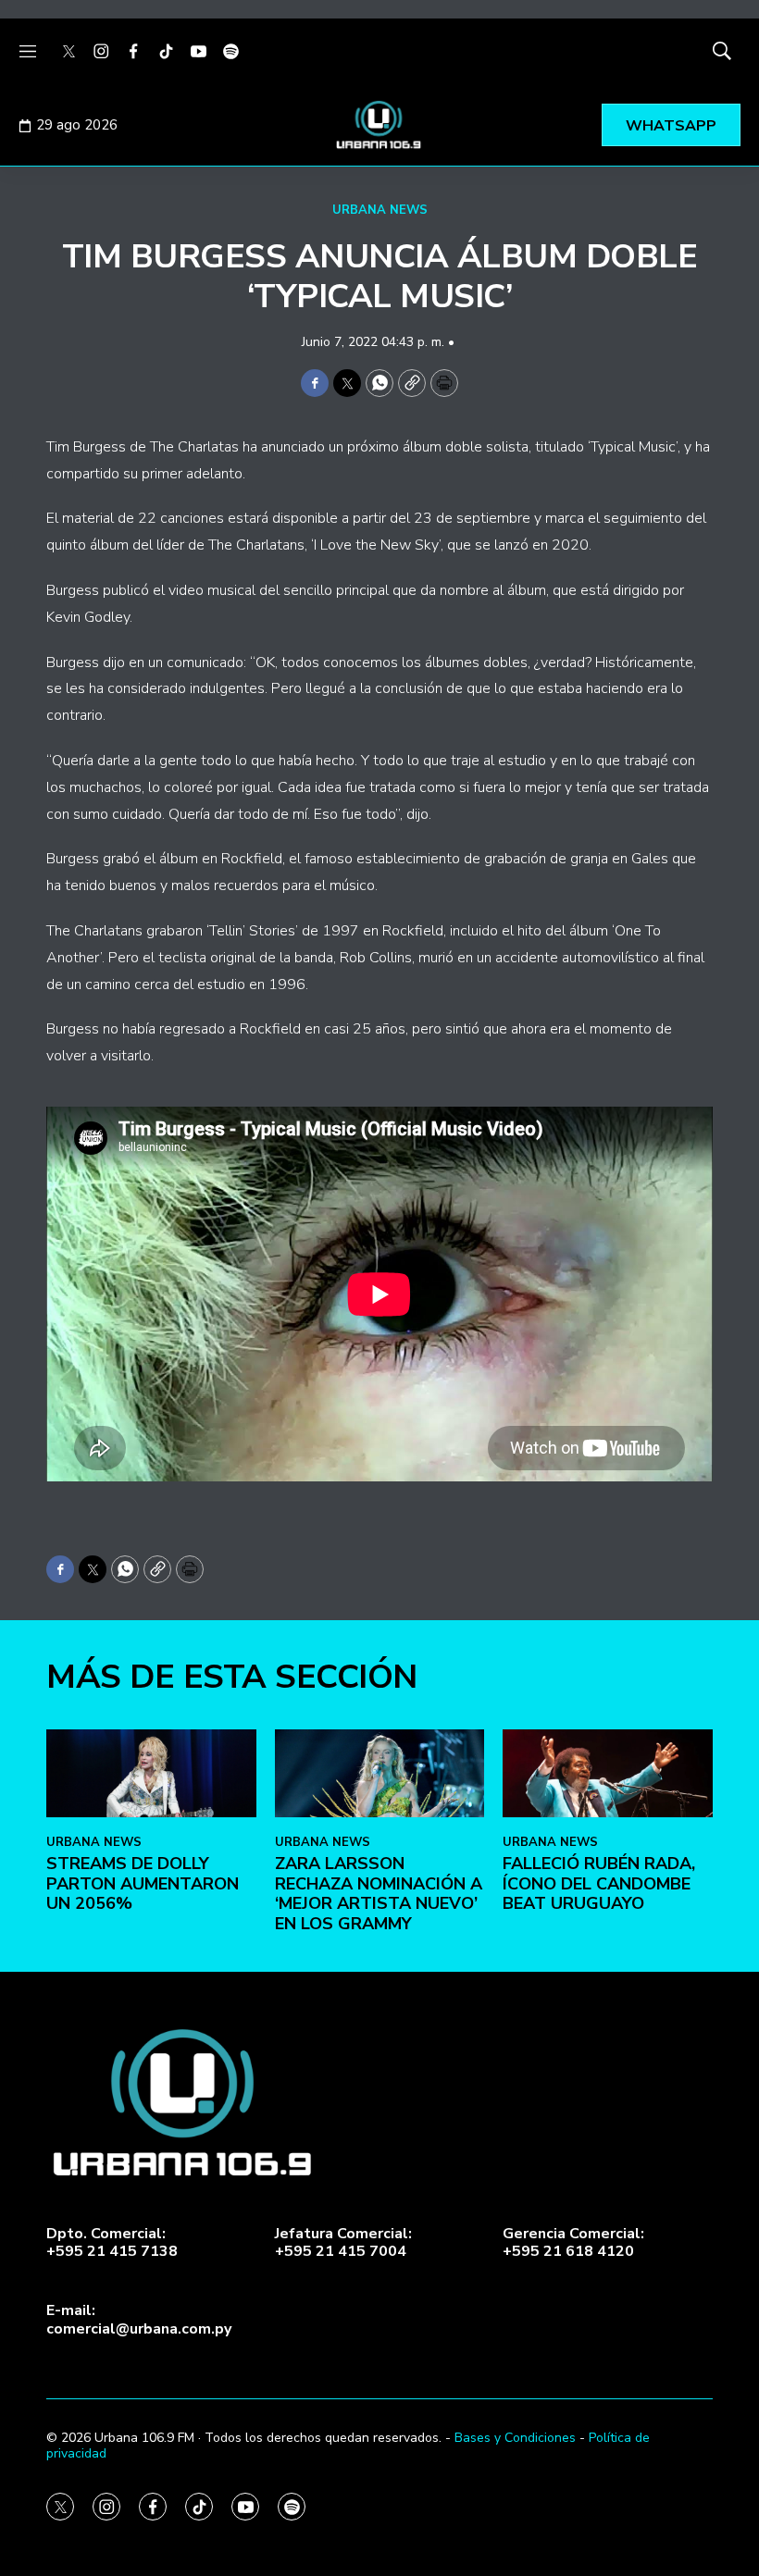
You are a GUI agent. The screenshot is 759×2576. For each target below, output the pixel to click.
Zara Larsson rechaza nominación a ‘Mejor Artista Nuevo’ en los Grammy (379, 1894)
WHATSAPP (671, 126)
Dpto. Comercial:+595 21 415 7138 (112, 2243)
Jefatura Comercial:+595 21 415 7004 (343, 2243)
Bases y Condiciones (515, 2438)
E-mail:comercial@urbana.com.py (139, 2320)
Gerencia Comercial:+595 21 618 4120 (573, 2243)
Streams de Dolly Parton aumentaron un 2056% (143, 1883)
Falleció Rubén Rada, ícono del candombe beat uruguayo (599, 1883)
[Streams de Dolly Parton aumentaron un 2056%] (151, 1773)
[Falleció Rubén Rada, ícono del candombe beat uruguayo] (608, 1773)
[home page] (379, 125)
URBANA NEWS (380, 210)
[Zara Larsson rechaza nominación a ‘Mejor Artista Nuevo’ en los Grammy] (380, 1773)
